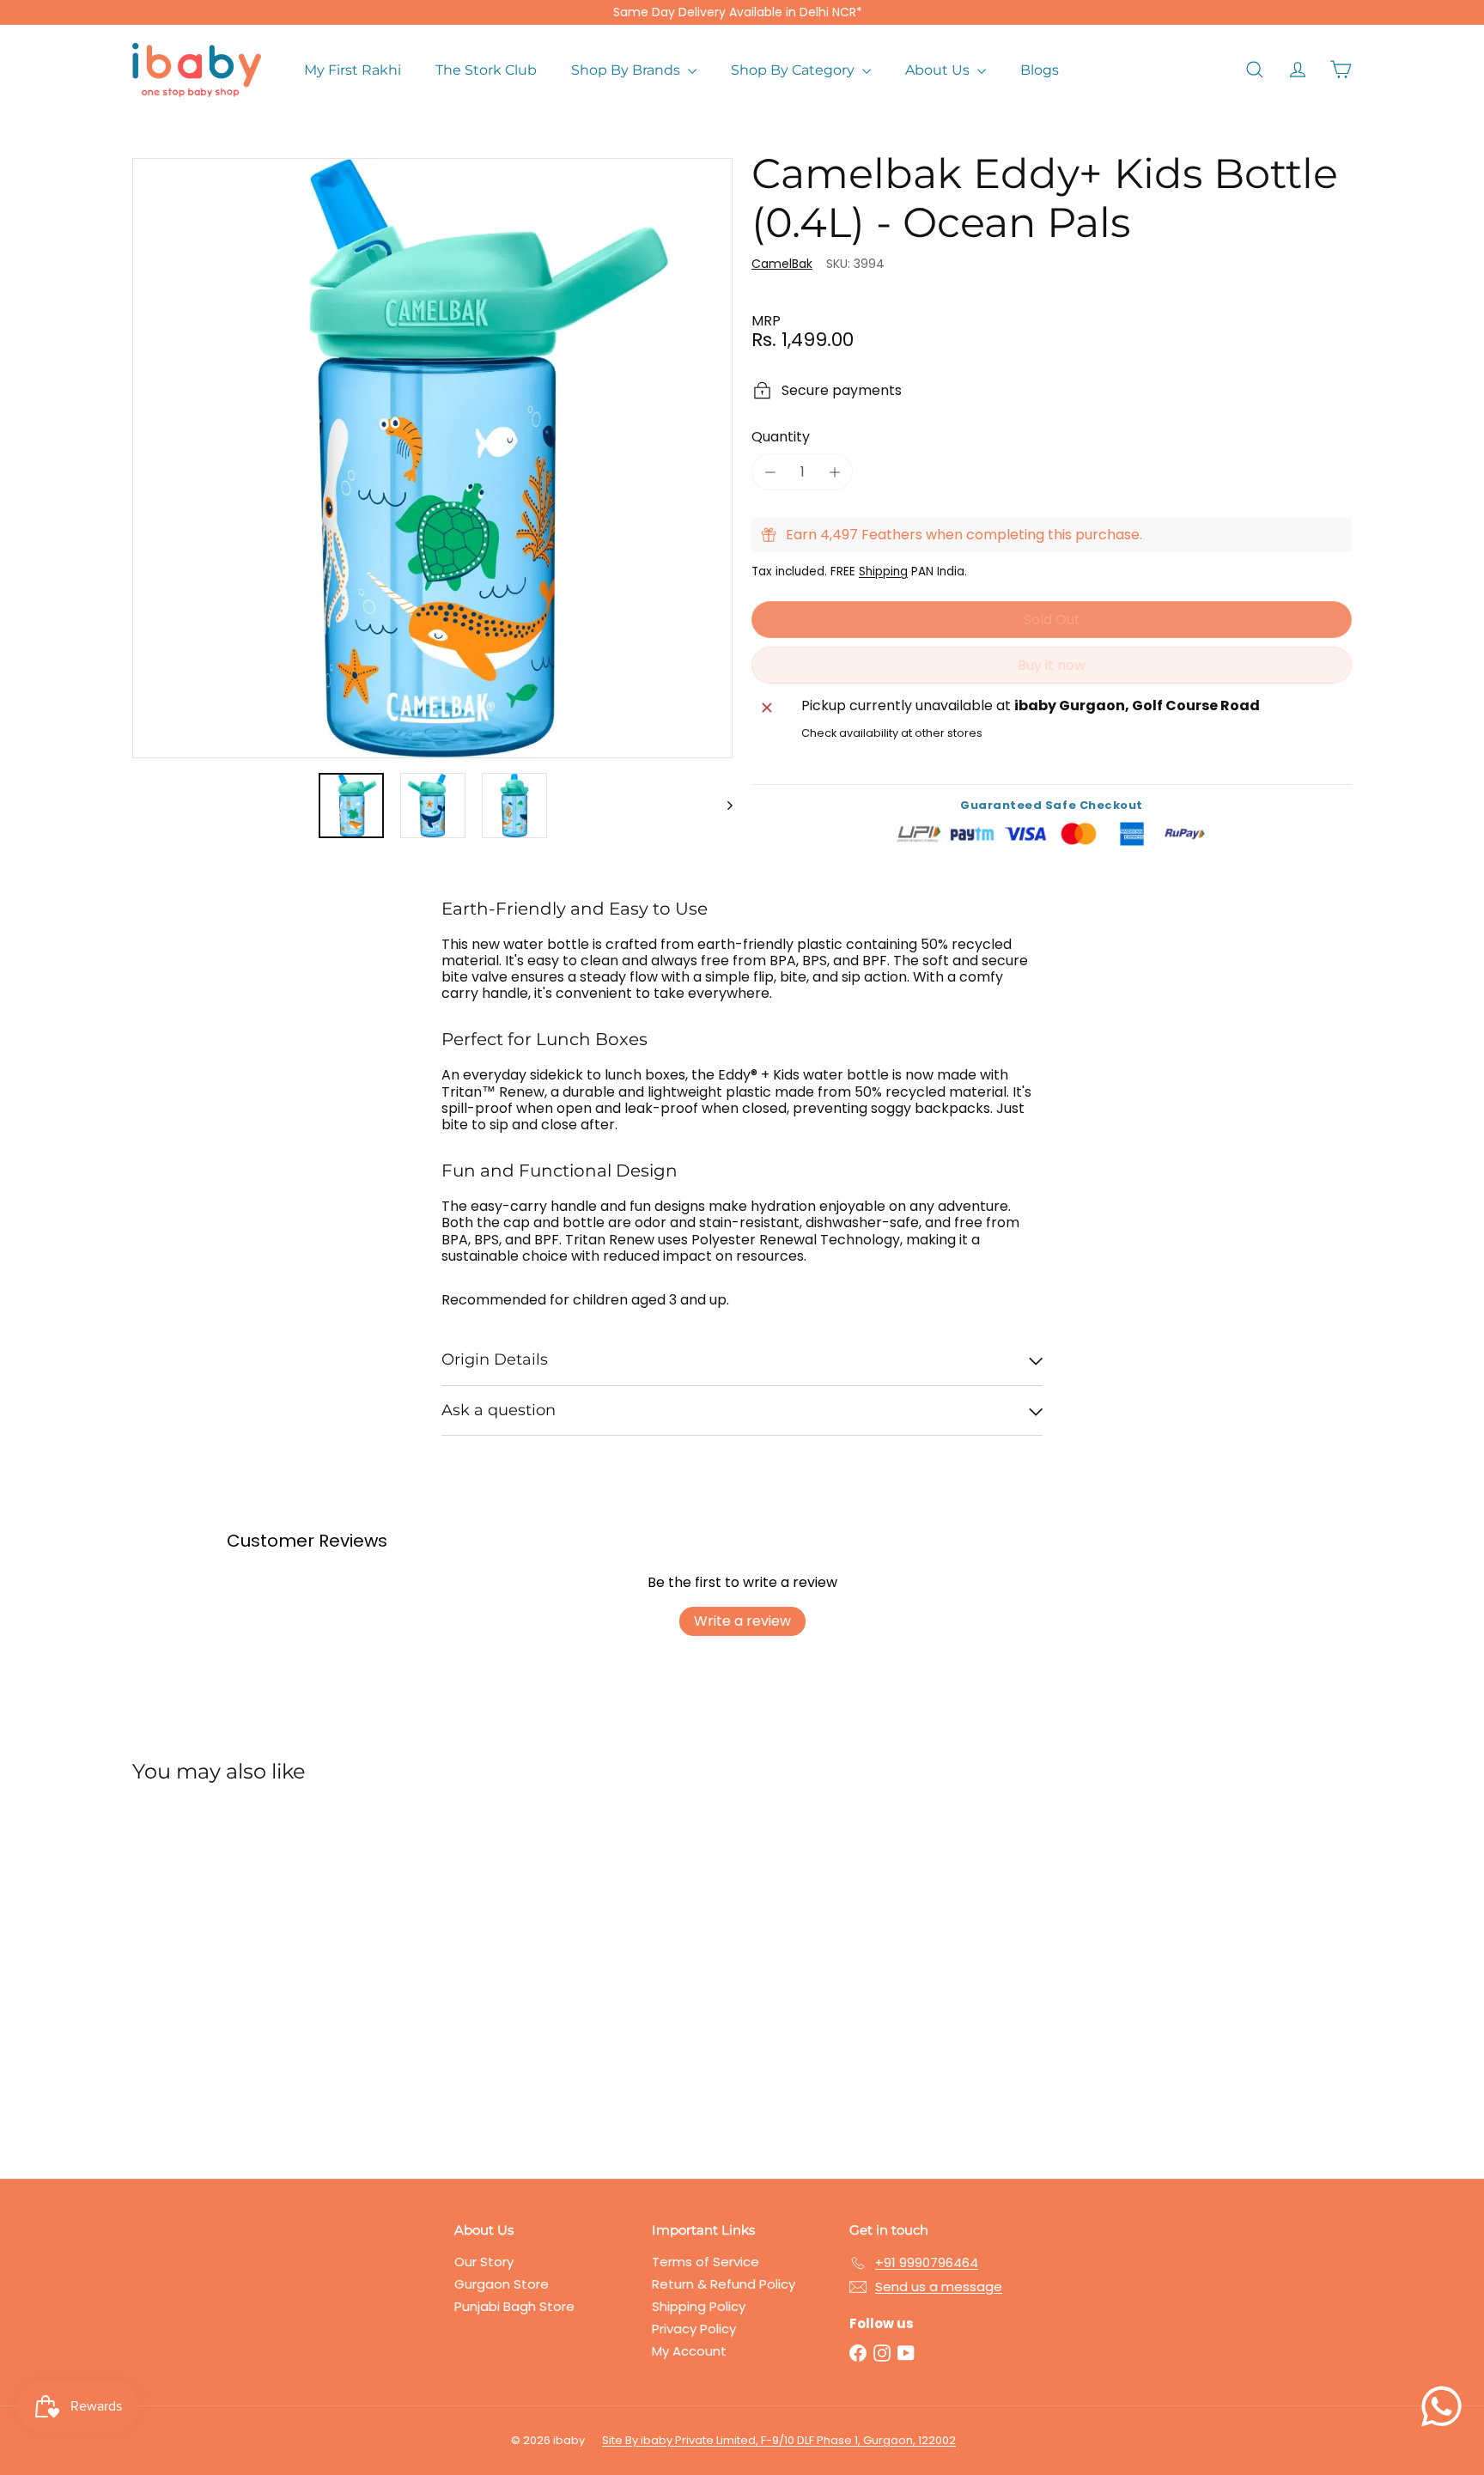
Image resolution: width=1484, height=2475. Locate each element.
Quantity (781, 437)
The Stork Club (486, 70)
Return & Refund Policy (724, 2284)
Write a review (742, 1621)
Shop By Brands (627, 70)
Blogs (1040, 70)
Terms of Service (706, 2262)
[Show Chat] (1446, 2406)
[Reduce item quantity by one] (770, 472)
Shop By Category (794, 70)
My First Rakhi (353, 70)
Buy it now (1052, 665)
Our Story (484, 2262)
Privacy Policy (694, 2329)
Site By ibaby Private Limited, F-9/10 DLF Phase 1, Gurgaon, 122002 (779, 2440)
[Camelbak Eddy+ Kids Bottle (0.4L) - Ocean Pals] (227, 1968)
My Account (689, 2351)
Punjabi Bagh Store (514, 2306)
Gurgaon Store (502, 2284)
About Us (939, 70)
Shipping (883, 572)
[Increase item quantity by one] (834, 472)
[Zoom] (432, 458)
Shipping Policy (699, 2306)
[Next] (722, 806)
